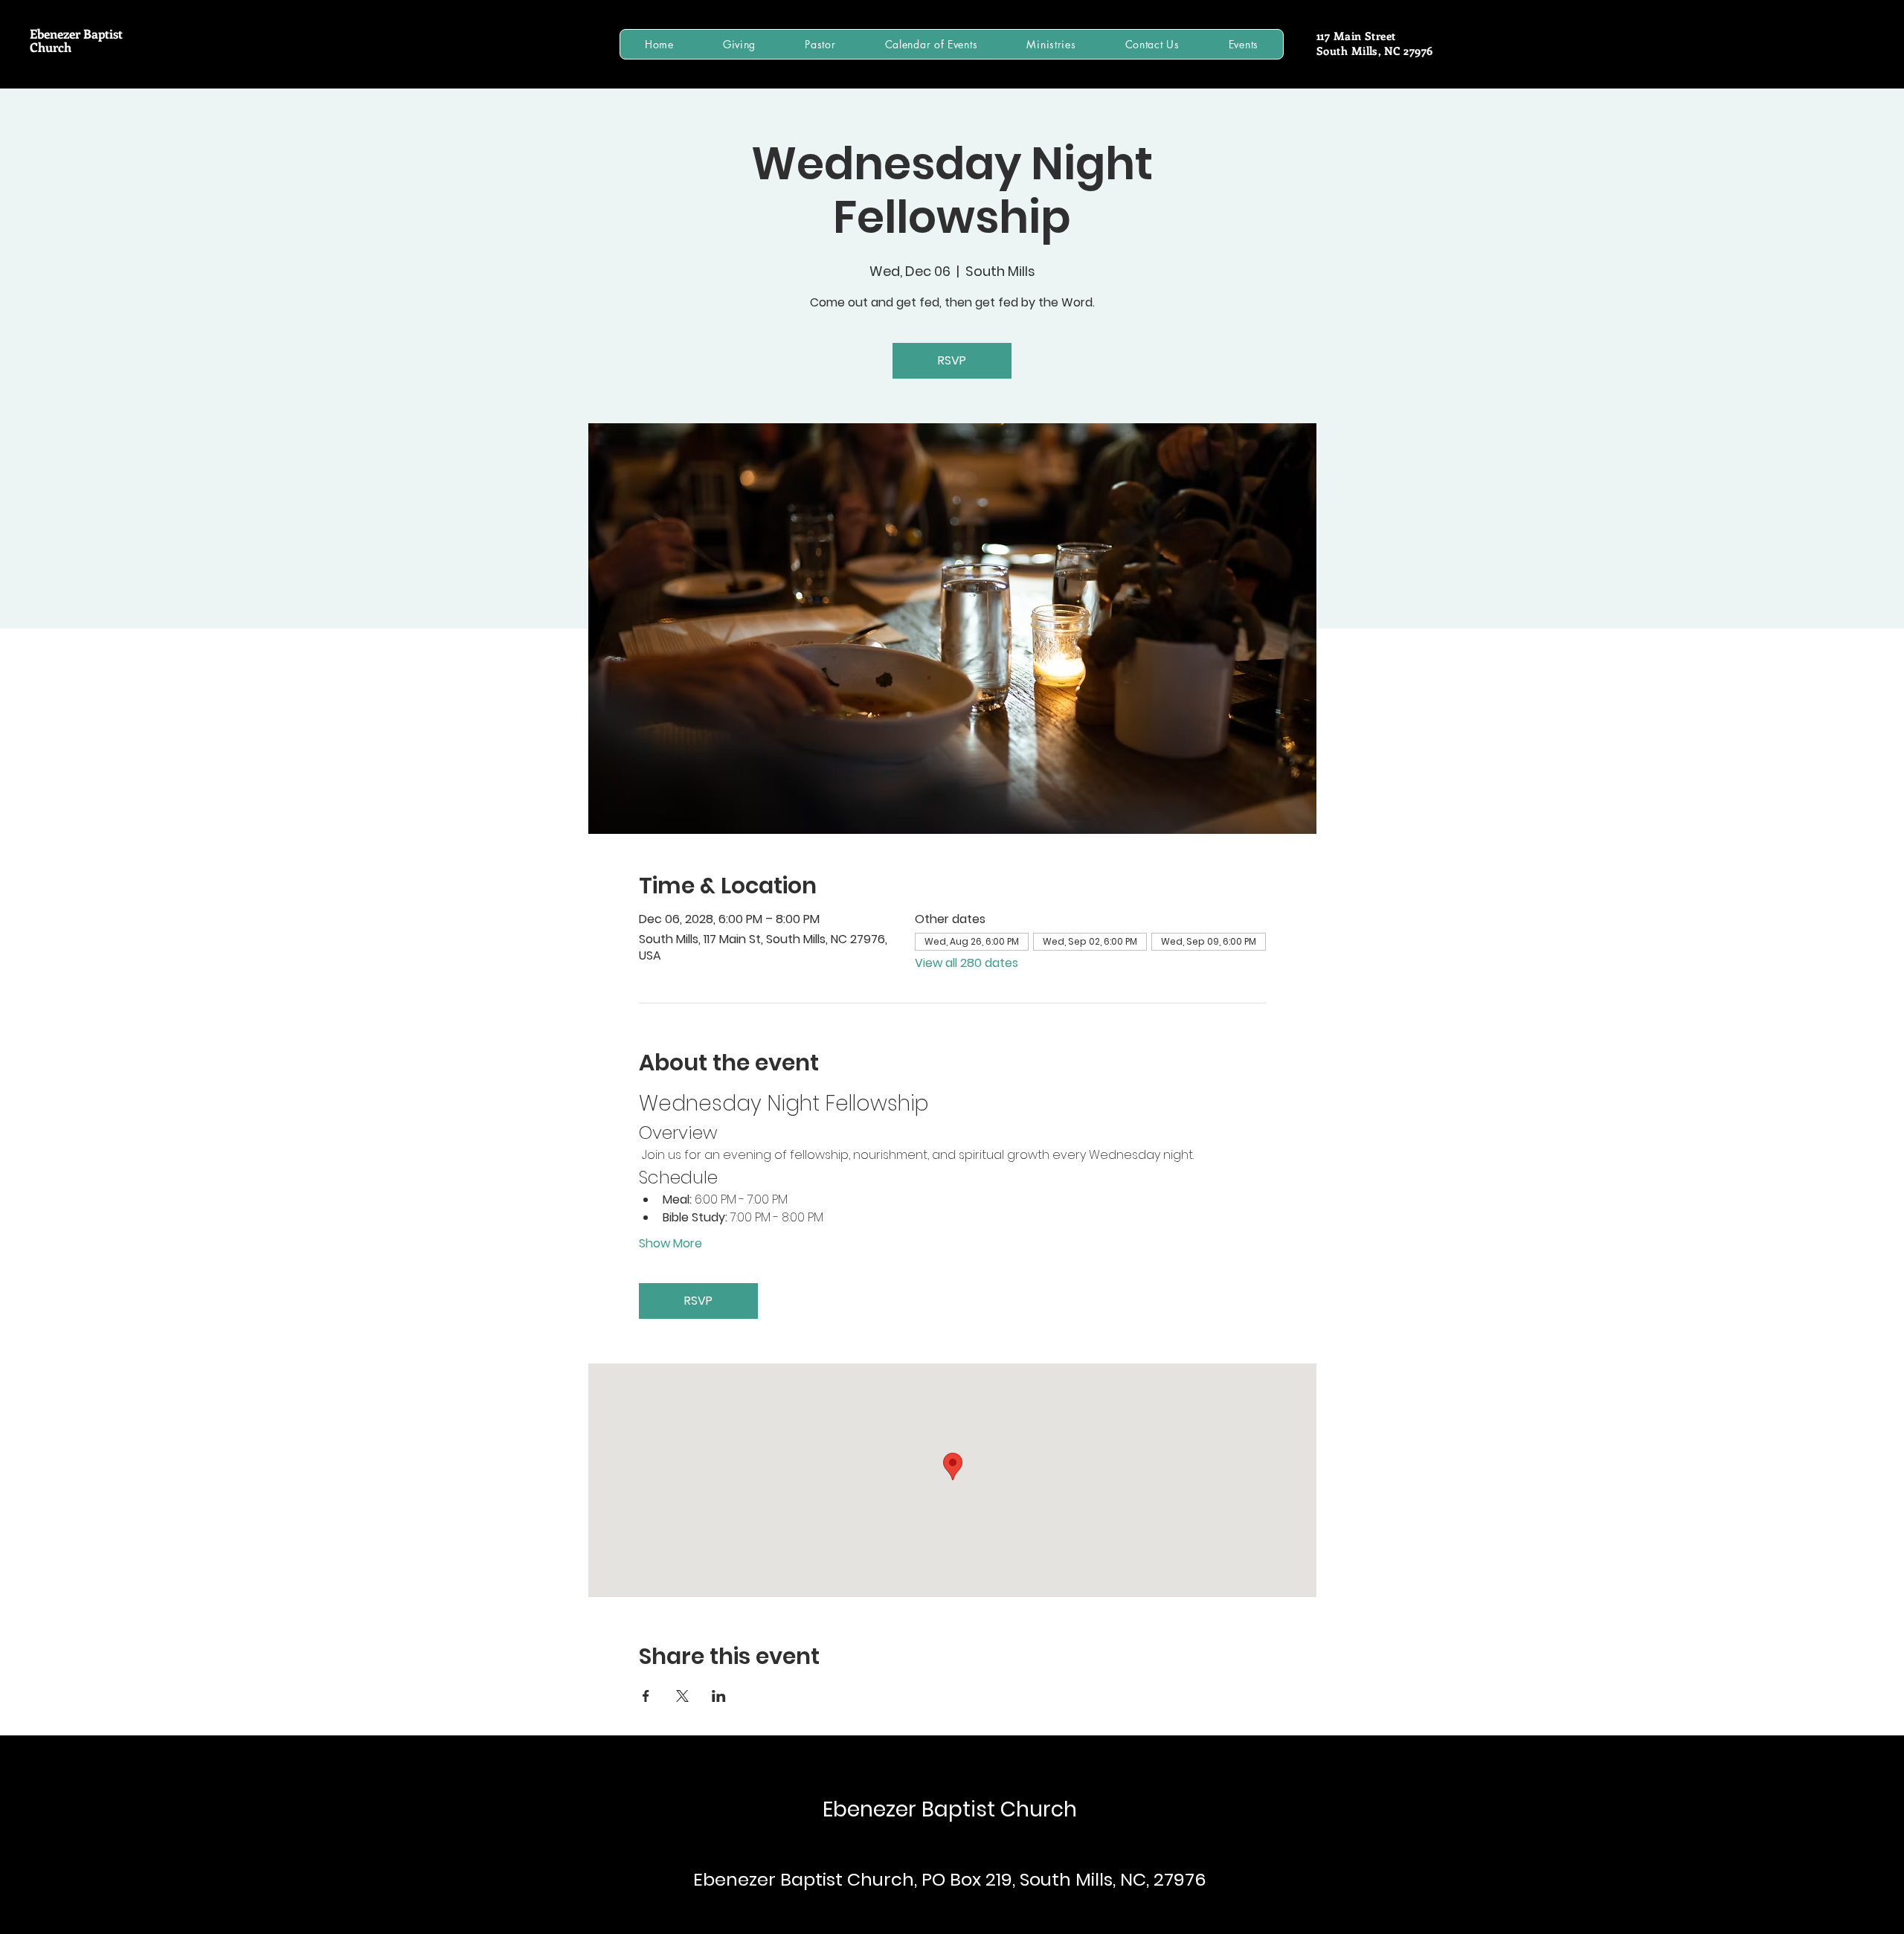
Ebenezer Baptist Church (950, 1809)
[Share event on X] (682, 1696)
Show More (670, 1244)
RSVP (952, 360)
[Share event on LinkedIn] (719, 1696)
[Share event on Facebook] (646, 1696)
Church (51, 47)
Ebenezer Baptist (76, 33)
